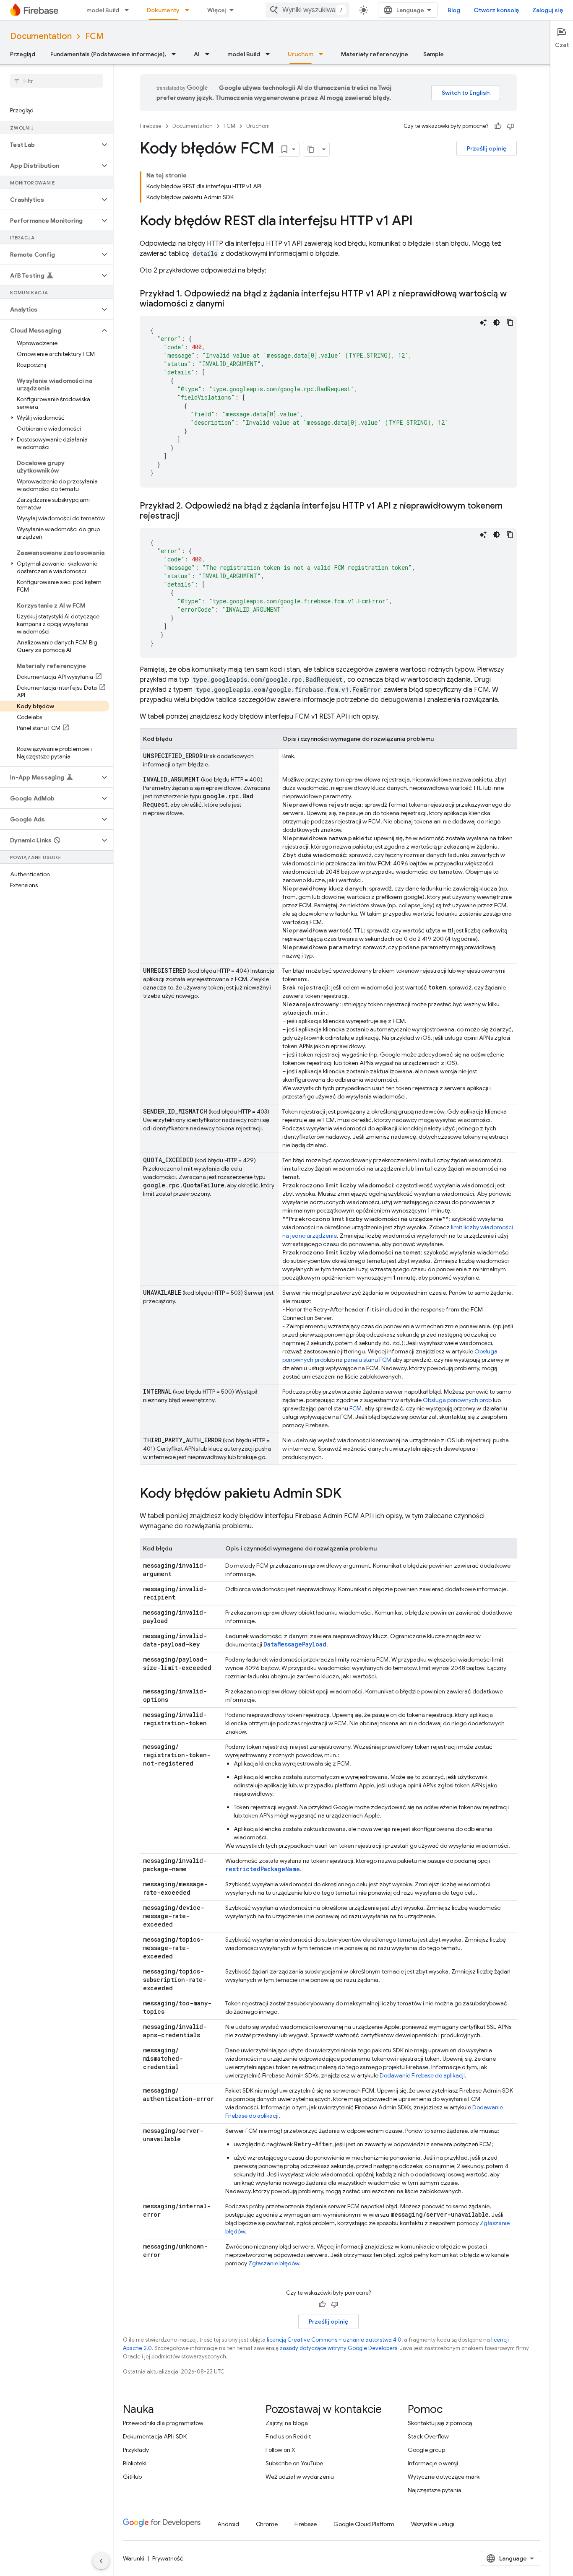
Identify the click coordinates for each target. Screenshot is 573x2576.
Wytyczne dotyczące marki (444, 2477)
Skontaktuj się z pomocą (440, 2423)
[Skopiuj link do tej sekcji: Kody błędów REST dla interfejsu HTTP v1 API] (421, 222)
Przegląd (23, 54)
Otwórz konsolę (496, 10)
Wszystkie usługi (433, 2524)
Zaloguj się (548, 10)
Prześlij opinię (487, 148)
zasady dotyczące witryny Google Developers (339, 2348)
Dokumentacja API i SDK (155, 2436)
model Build (103, 10)
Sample (434, 54)
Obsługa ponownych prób (457, 1400)
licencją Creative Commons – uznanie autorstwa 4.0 (334, 2340)
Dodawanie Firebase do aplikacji (422, 2075)
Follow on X (280, 2450)
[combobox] (307, 10)
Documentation (41, 36)
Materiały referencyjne (375, 54)
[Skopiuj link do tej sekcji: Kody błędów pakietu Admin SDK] (350, 1494)
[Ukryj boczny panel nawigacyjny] (101, 2561)
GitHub (132, 2477)
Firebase (151, 126)
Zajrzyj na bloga (287, 2423)
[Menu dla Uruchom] (323, 54)
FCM (94, 36)
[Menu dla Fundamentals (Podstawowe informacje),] (176, 54)
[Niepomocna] (510, 126)
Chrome (267, 2524)
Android (228, 2524)
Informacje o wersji (433, 2463)
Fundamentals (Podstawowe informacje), (108, 54)
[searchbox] (56, 81)
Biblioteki (135, 2463)
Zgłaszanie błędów (274, 2263)
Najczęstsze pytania (435, 2490)
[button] (50, 145)
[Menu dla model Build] (129, 10)
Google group (426, 2450)
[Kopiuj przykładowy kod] (510, 322)
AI (197, 54)
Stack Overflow (428, 2436)
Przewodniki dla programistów (163, 2423)
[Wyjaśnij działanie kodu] (483, 322)
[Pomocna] (498, 126)
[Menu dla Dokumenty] (190, 10)
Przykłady (136, 2450)
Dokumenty (163, 10)
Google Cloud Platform (364, 2524)
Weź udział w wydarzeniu (300, 2477)
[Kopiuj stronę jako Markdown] (311, 149)
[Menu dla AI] (210, 54)
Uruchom (301, 54)
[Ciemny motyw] (497, 322)
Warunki (134, 2558)
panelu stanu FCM (368, 1360)
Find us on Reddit (288, 2436)
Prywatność (168, 2558)
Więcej (217, 10)
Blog (454, 10)
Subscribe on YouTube (294, 2463)
